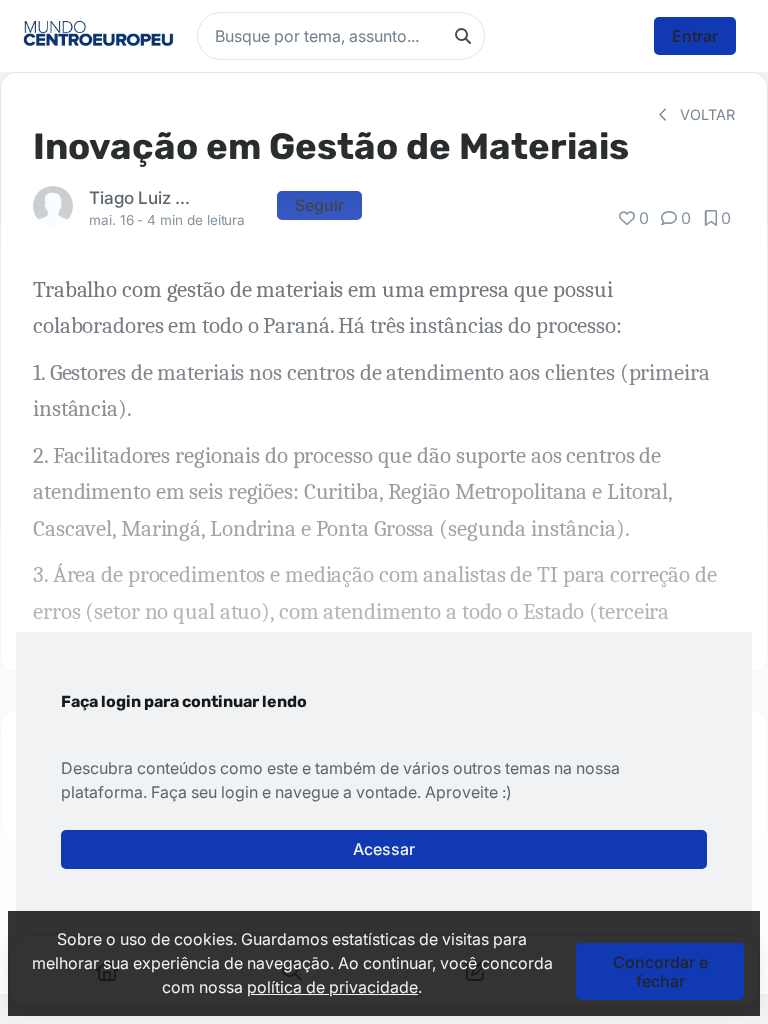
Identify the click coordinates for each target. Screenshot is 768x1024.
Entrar (695, 36)
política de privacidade (332, 987)
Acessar (384, 849)
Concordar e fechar (660, 971)
